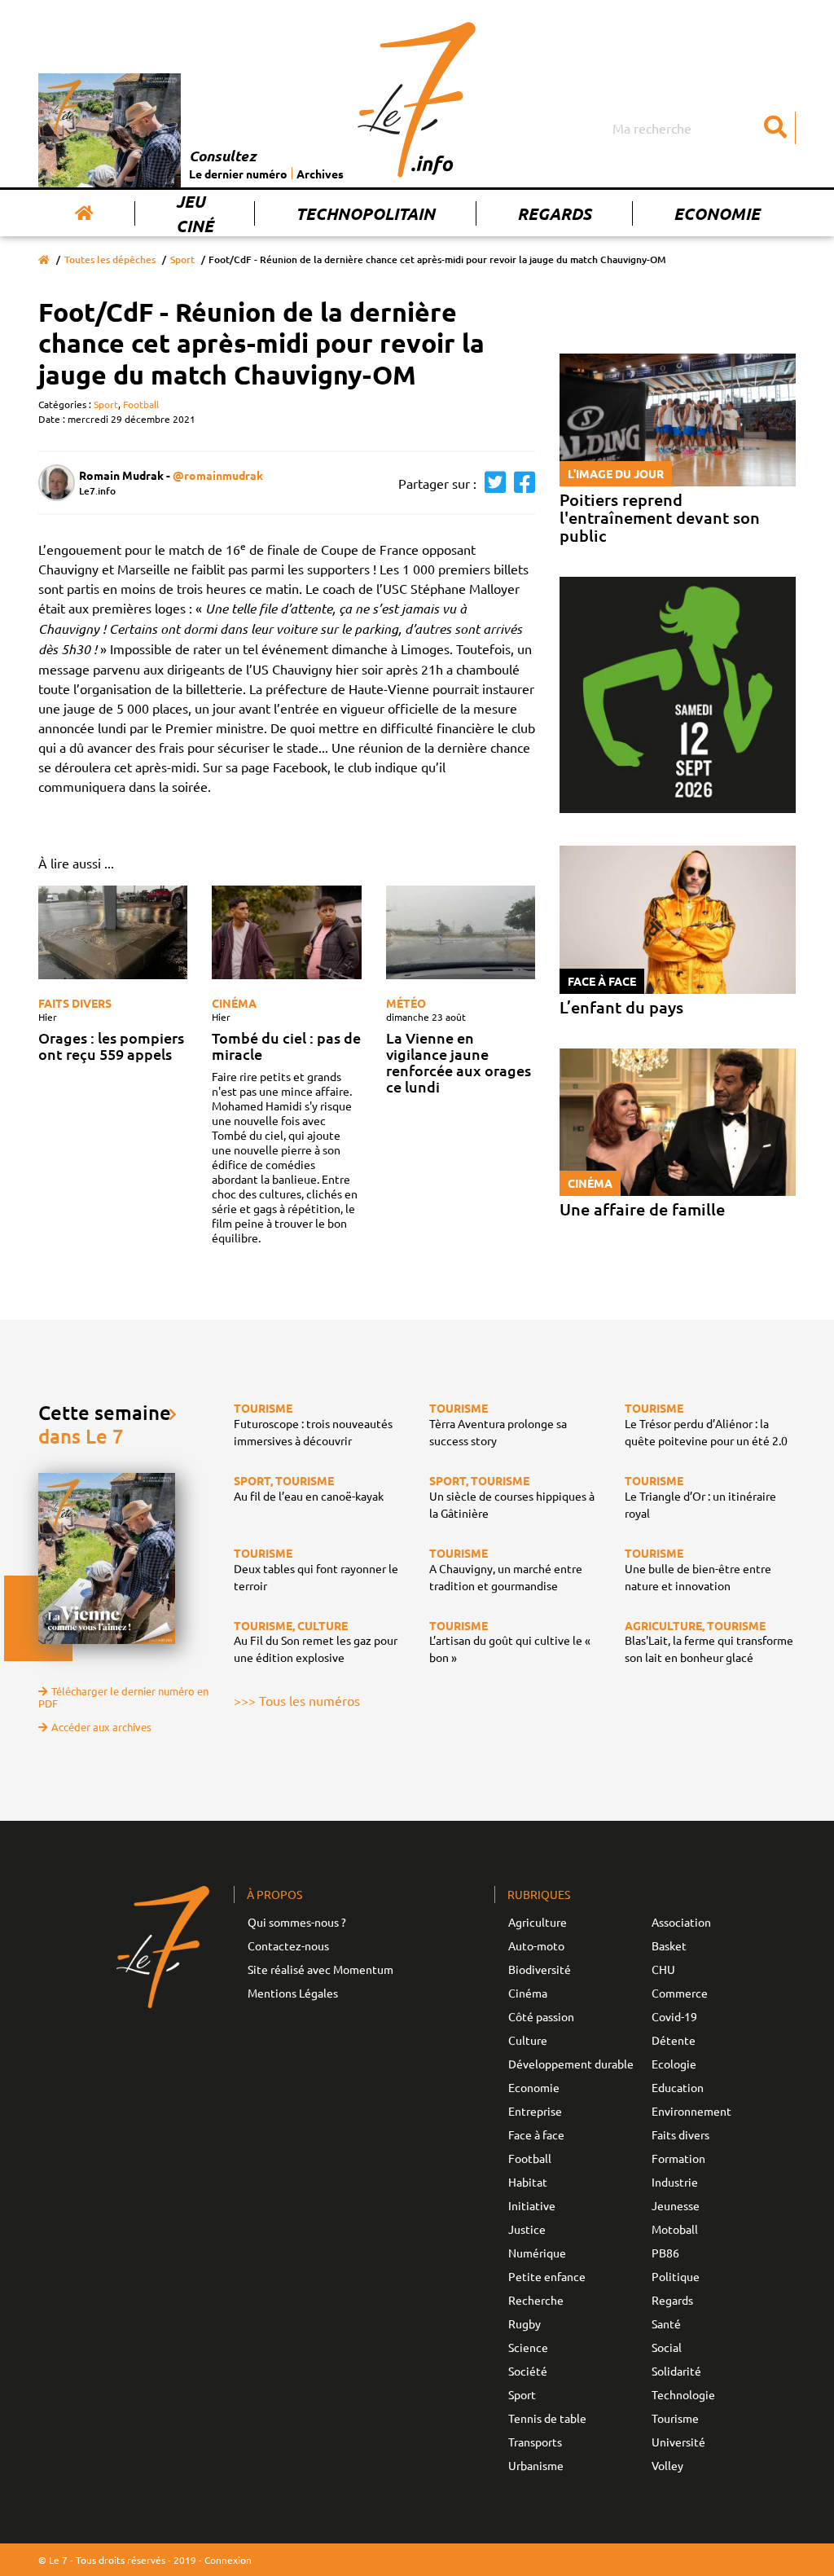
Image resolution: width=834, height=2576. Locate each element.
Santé (666, 2323)
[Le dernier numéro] (114, 130)
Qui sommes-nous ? (297, 1922)
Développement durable (571, 2064)
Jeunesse (676, 2205)
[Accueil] (84, 213)
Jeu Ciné (195, 213)
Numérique (537, 2253)
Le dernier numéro (238, 174)
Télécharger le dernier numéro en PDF (123, 1697)
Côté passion (541, 2016)
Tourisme (675, 2418)
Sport (182, 259)
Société (528, 2371)
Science (528, 2347)
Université (678, 2442)
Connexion (228, 2560)
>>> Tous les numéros (297, 1700)
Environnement (691, 2111)
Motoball (675, 2229)
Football (141, 404)
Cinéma (234, 1003)
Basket (669, 1945)
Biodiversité (540, 1969)
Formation (678, 2158)
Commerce (680, 1993)
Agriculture (538, 1922)
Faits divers (75, 1003)
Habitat (528, 2182)
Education (678, 2087)
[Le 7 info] (417, 99)
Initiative (532, 2205)
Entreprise (535, 2111)
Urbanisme (536, 2465)
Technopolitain (365, 213)
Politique (676, 2276)
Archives (320, 174)
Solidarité (676, 2371)
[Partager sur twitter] (491, 483)
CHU (663, 1969)
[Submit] (775, 128)
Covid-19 (674, 2016)
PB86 (665, 2253)
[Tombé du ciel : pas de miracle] (286, 932)
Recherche (536, 2300)
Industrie (675, 2182)
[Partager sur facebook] (520, 483)
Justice (527, 2229)
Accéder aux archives (101, 1727)
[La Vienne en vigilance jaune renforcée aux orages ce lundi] (461, 932)
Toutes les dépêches (110, 259)
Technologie (683, 2394)
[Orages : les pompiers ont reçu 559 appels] (113, 932)
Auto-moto (536, 1945)
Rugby (525, 2323)
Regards (554, 213)
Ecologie (674, 2064)
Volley (667, 2465)
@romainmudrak (218, 475)
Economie (717, 213)
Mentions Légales (293, 1993)
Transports (535, 2442)
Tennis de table (547, 2418)
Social (667, 2347)
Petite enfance (547, 2276)
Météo (406, 1003)
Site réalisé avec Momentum (320, 1969)
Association (681, 1922)
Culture (528, 2040)
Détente (674, 2040)
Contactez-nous (288, 1945)
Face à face (536, 2134)
